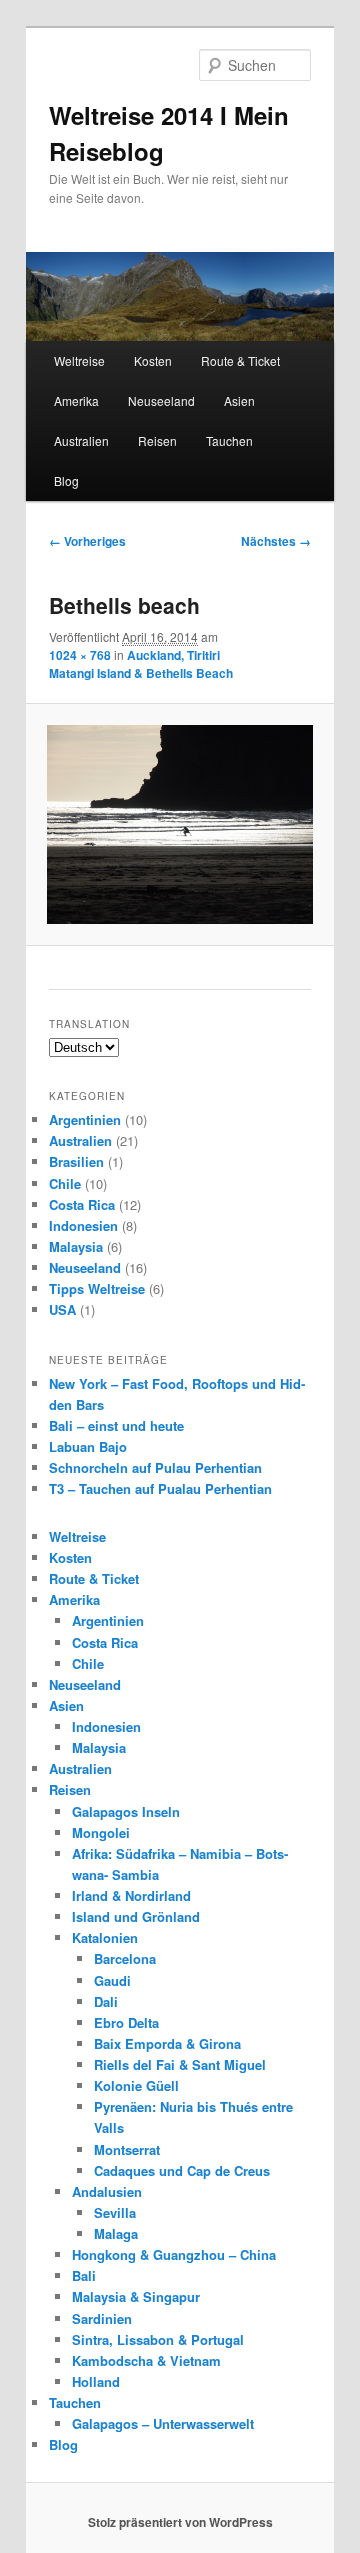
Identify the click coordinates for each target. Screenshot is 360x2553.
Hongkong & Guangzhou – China (174, 2254)
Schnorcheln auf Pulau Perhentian (155, 1467)
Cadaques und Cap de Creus (182, 2170)
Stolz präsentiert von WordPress (180, 2522)
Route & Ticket (240, 360)
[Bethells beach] (179, 824)
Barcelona (125, 1958)
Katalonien (105, 1937)
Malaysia (76, 1246)
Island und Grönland (136, 1916)
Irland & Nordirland (131, 1895)
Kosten (153, 360)
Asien (239, 400)
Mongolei (101, 1832)
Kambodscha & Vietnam (146, 2360)
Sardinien (102, 2318)
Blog (66, 480)
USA (62, 1309)
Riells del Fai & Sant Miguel (180, 2064)
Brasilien (76, 1161)
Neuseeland (161, 400)
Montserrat (127, 2149)
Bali (84, 2275)
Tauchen (229, 440)
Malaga (116, 2233)
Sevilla (115, 2212)
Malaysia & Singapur (136, 2296)
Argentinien (85, 1119)
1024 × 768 (80, 655)
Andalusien (107, 2191)
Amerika (76, 400)
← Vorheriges (87, 541)
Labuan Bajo (88, 1446)
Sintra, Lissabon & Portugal (158, 2339)
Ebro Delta (126, 2022)
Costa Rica (82, 1204)
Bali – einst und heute (116, 1425)
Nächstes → (276, 541)
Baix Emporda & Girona (167, 2043)
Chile (65, 1183)
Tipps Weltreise (97, 1288)
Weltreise (79, 360)
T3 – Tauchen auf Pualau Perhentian (160, 1488)
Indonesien (83, 1225)
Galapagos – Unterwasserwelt (163, 2423)
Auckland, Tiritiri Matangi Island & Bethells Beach (141, 664)
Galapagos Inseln (126, 1811)
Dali (106, 2001)
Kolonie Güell (136, 2085)
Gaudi (112, 1980)
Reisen (157, 440)
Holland (96, 2381)
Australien (81, 440)
